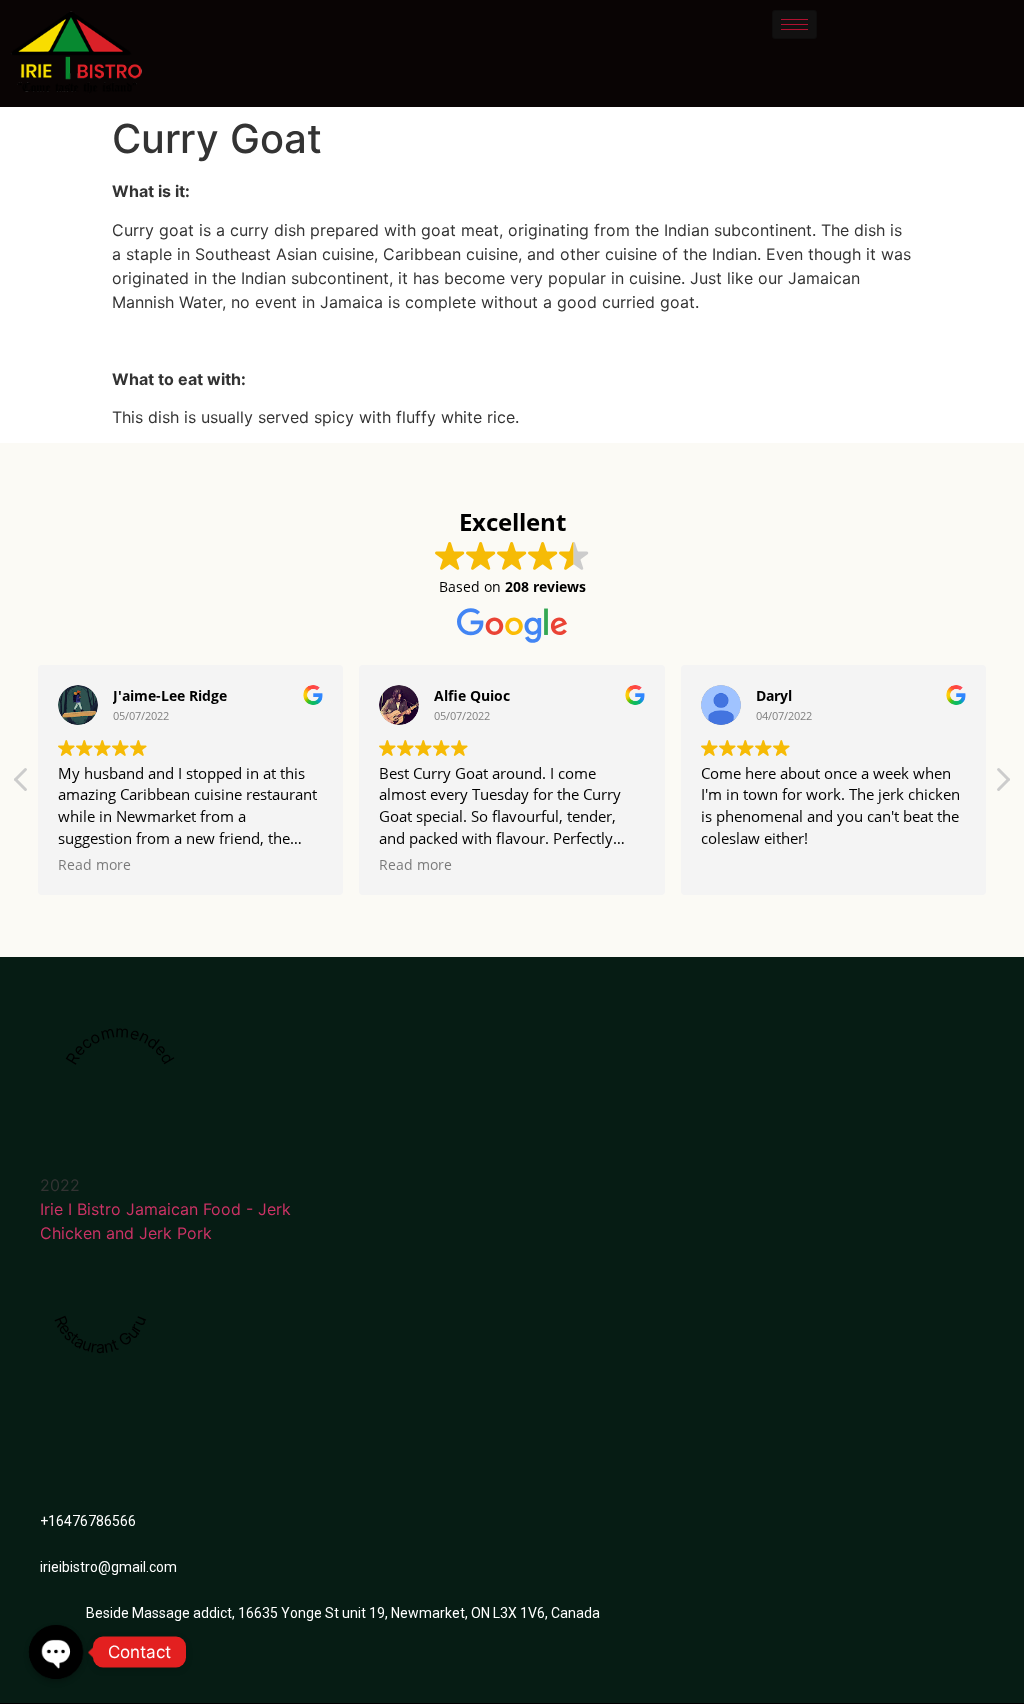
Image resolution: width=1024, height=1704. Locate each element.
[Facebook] (149, 1406)
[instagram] (219, 1406)
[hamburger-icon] (794, 24)
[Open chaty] (56, 1652)
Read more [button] (94, 865)
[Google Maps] (184, 1406)
